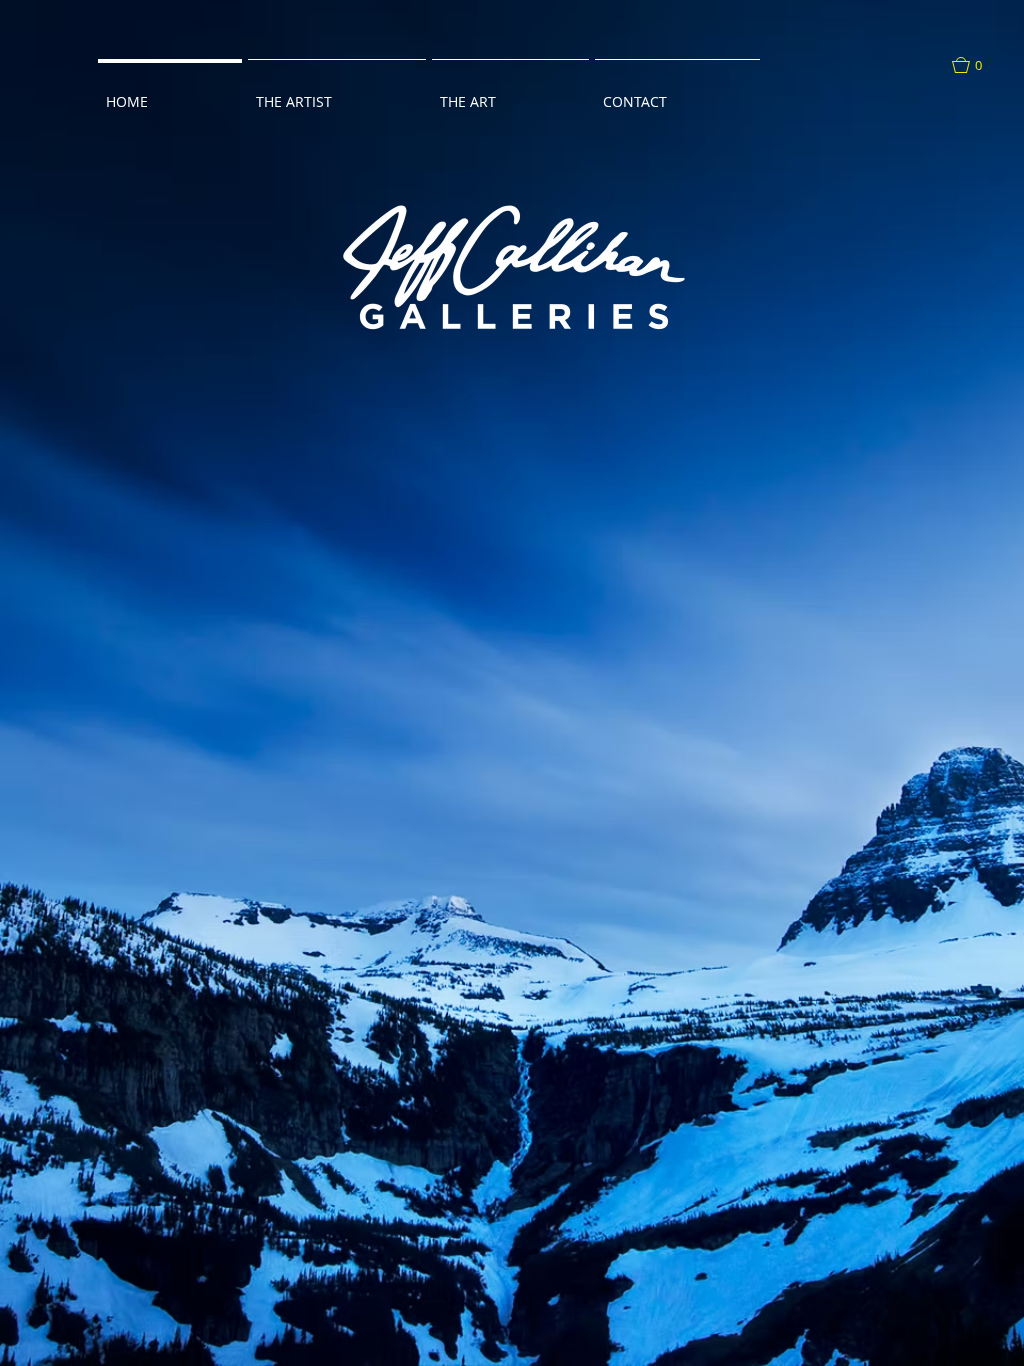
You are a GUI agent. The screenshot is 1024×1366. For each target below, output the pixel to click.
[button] (977, 65)
